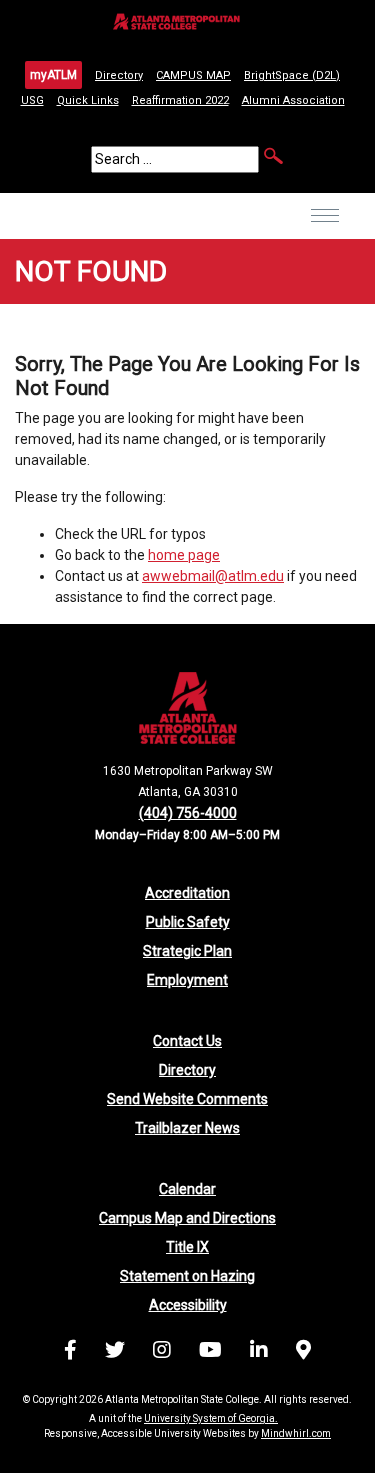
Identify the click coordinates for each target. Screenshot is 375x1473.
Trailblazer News (187, 1128)
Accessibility (188, 1305)
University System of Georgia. (211, 1418)
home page (184, 555)
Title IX (187, 1247)
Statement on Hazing (187, 1276)
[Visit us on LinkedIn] (259, 1353)
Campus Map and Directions (187, 1218)
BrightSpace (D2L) (292, 75)
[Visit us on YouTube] (210, 1353)
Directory (119, 75)
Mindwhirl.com (296, 1433)
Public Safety (188, 922)
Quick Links (88, 100)
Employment (187, 980)
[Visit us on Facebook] (70, 1353)
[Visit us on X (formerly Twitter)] (115, 1353)
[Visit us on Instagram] (162, 1353)
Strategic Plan (187, 951)
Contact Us (187, 1041)
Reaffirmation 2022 (180, 100)
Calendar (187, 1189)
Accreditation (187, 893)
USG (32, 100)
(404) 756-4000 (188, 813)
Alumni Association (293, 100)
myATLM (53, 75)
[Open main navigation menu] (325, 229)
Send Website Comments (187, 1099)
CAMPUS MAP (193, 75)
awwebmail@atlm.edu (213, 576)
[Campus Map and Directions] (303, 1353)
